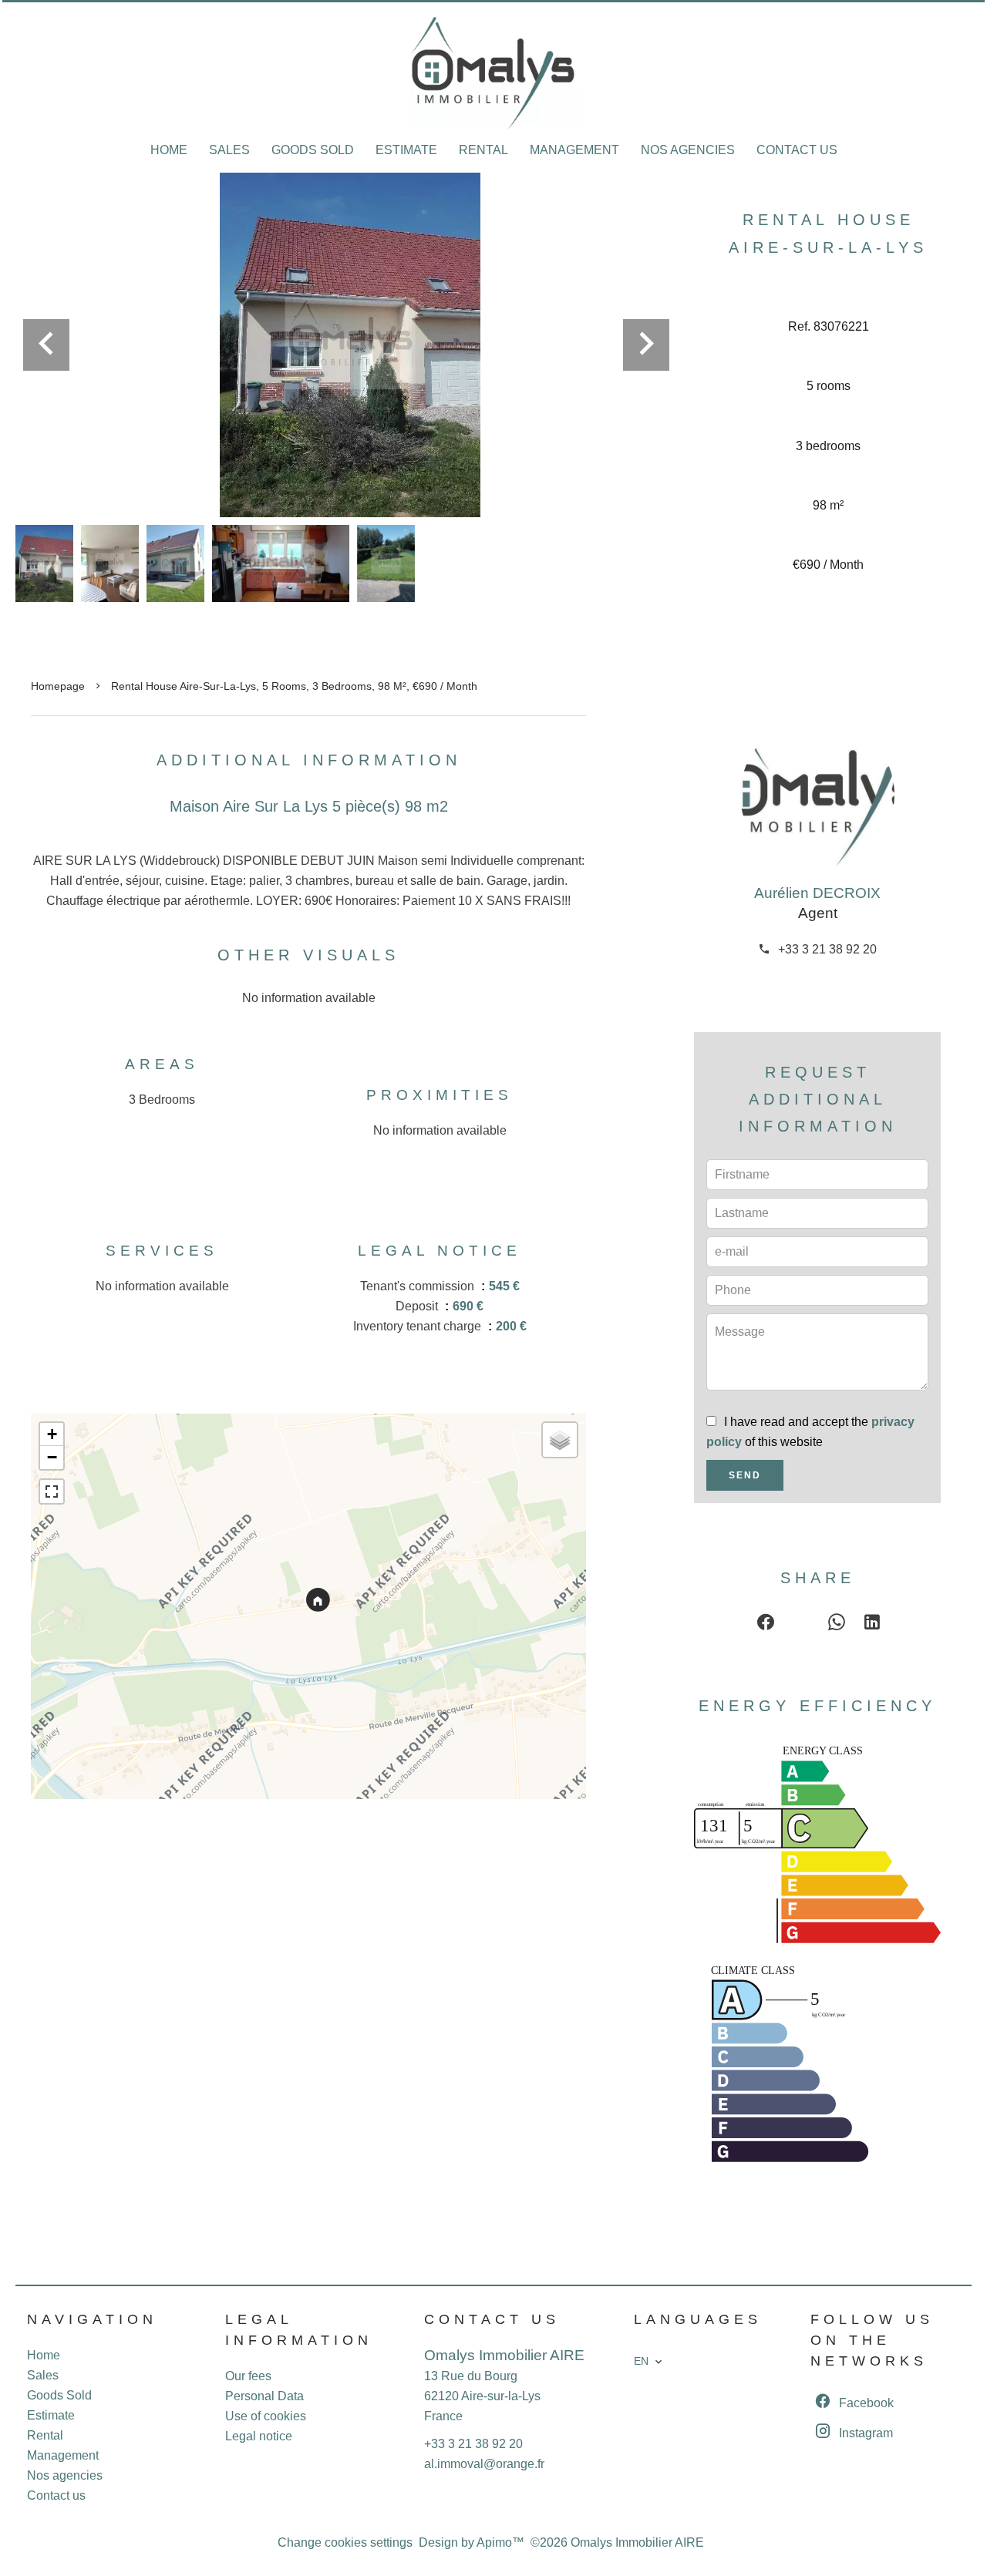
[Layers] (560, 1440)
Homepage (58, 686)
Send (745, 1475)
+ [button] (52, 1434)
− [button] (52, 1457)
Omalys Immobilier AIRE (504, 2355)
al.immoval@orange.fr (484, 2464)
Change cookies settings (345, 2542)
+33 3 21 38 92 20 (827, 949)
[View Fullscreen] (52, 1491)
